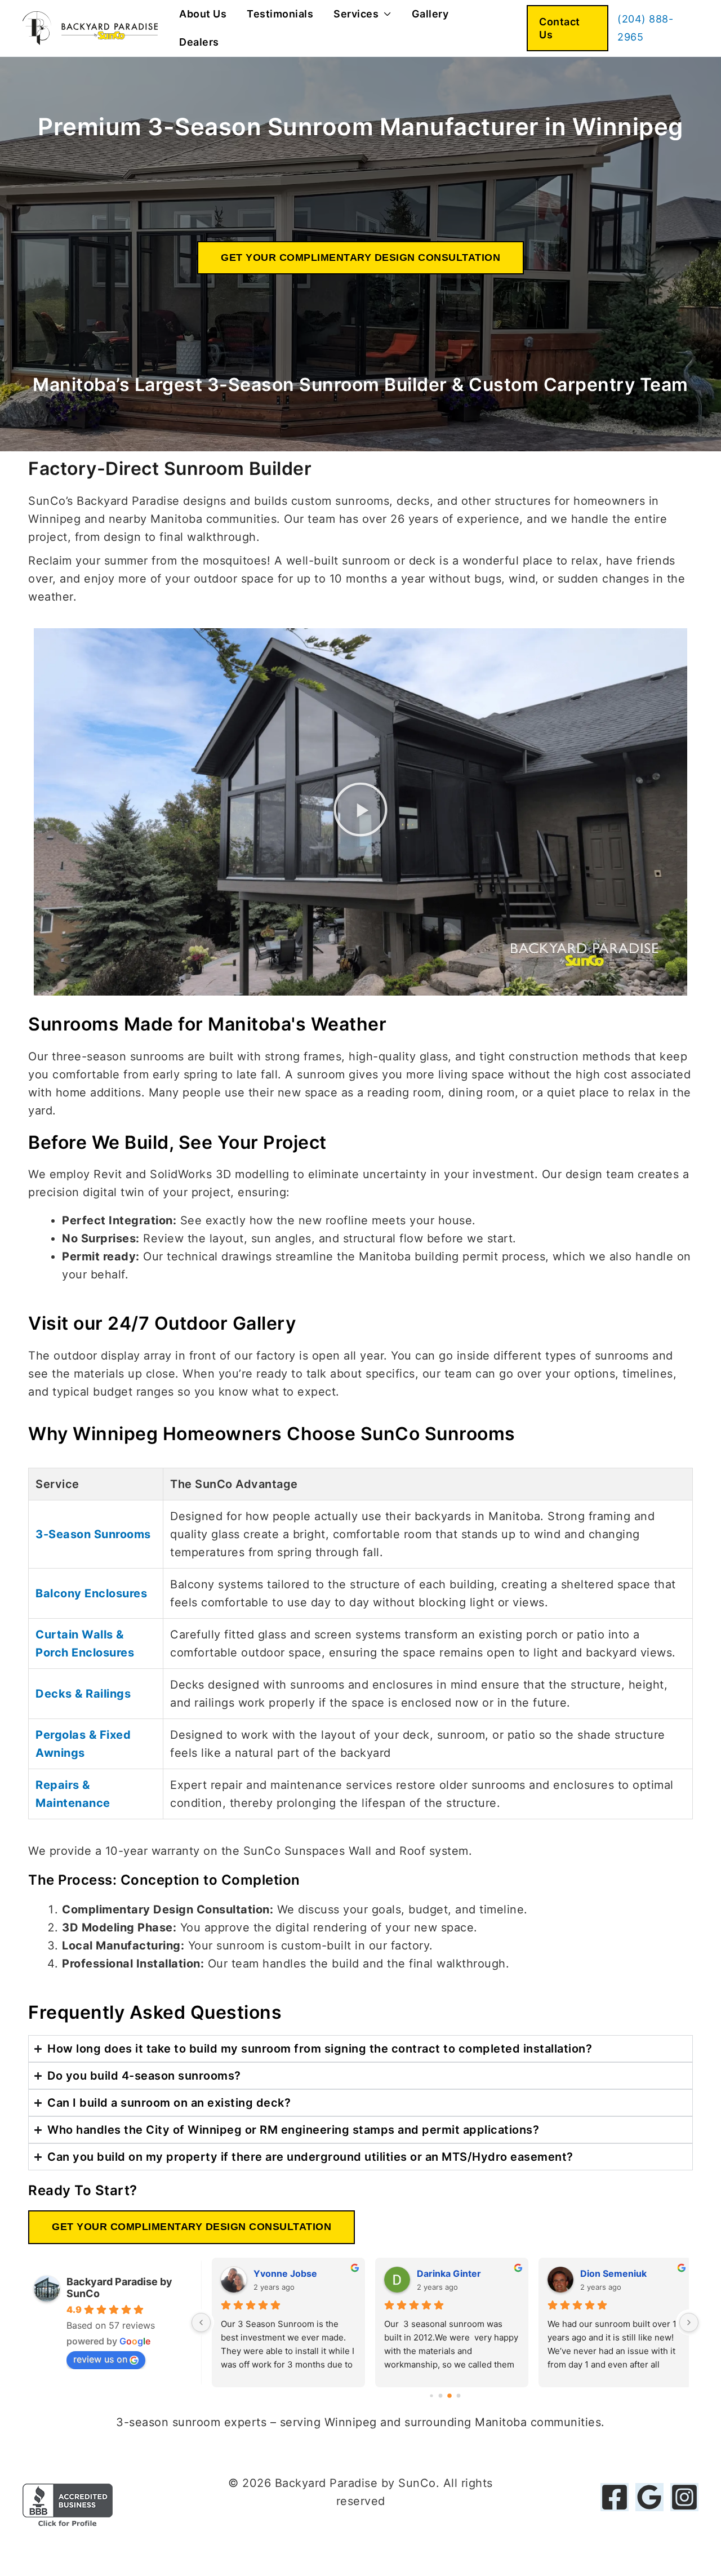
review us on (100, 2359)
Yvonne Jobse (279, 2273)
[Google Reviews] (649, 2497)
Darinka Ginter (442, 2273)
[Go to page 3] (459, 2395)
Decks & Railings (83, 1694)
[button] (568, 28)
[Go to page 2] (449, 2396)
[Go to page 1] (441, 2395)
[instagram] (684, 2497)
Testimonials (280, 14)
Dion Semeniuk (607, 2273)
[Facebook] (615, 2497)
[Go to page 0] (431, 2395)
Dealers (199, 42)
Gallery (430, 14)
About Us (203, 14)
